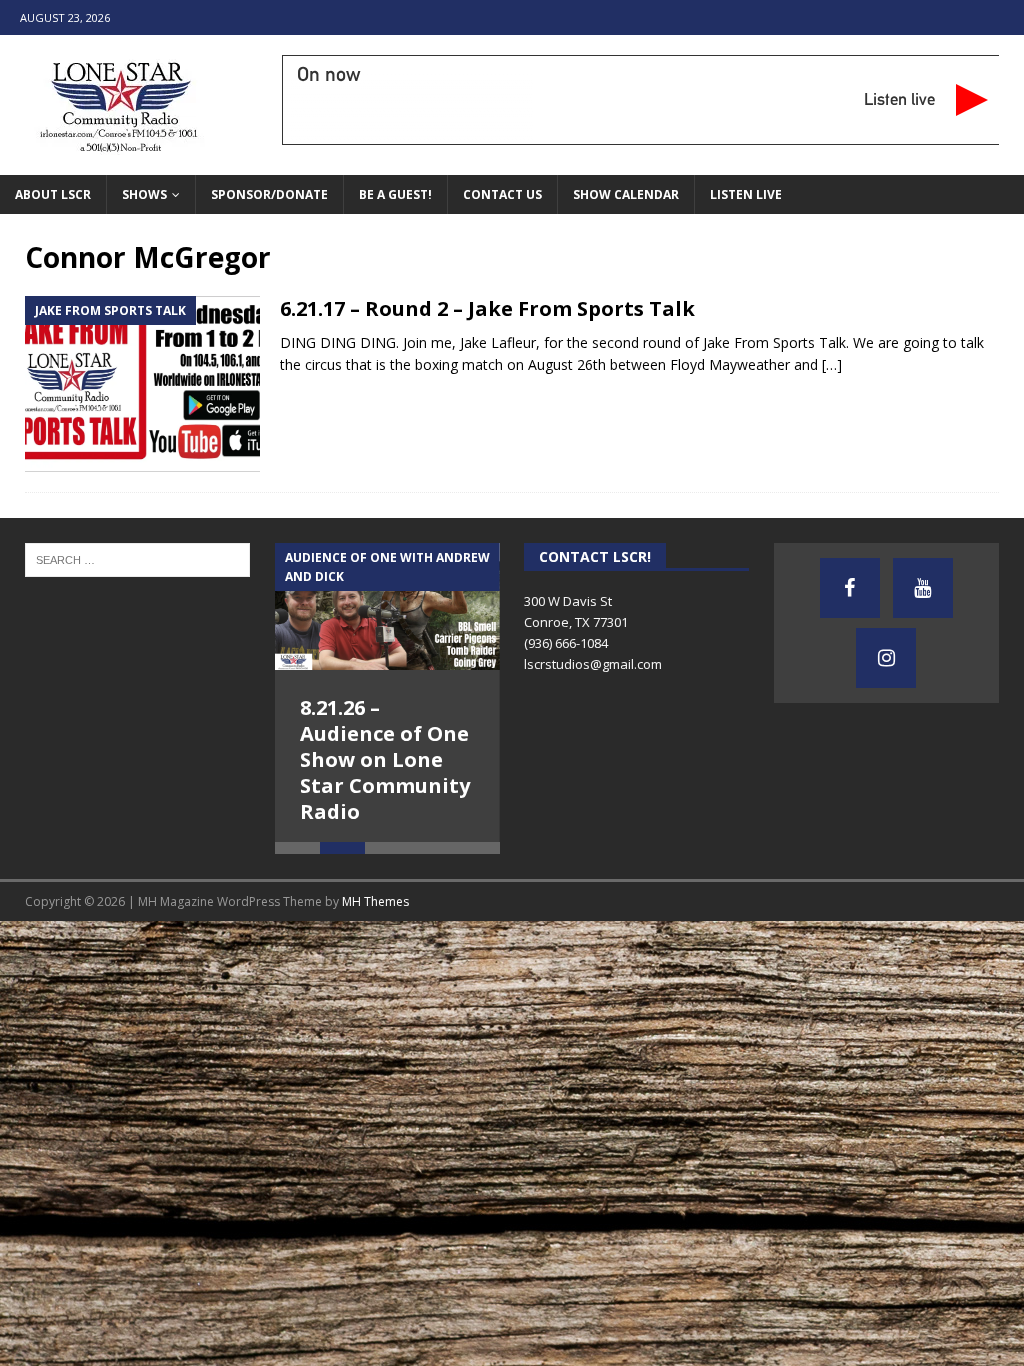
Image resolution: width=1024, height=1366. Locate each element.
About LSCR (53, 194)
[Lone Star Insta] (886, 658)
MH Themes (375, 909)
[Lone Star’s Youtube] (923, 588)
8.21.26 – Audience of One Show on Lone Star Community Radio (385, 759)
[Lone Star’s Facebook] (850, 588)
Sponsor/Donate (269, 194)
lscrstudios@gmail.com (593, 664)
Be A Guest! (395, 194)
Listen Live (746, 194)
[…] (832, 364)
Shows (144, 194)
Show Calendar (626, 194)
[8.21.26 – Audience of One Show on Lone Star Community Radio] (387, 606)
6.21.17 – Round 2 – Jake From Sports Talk (487, 308)
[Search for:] (137, 558)
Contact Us (502, 194)
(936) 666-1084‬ (566, 643)
